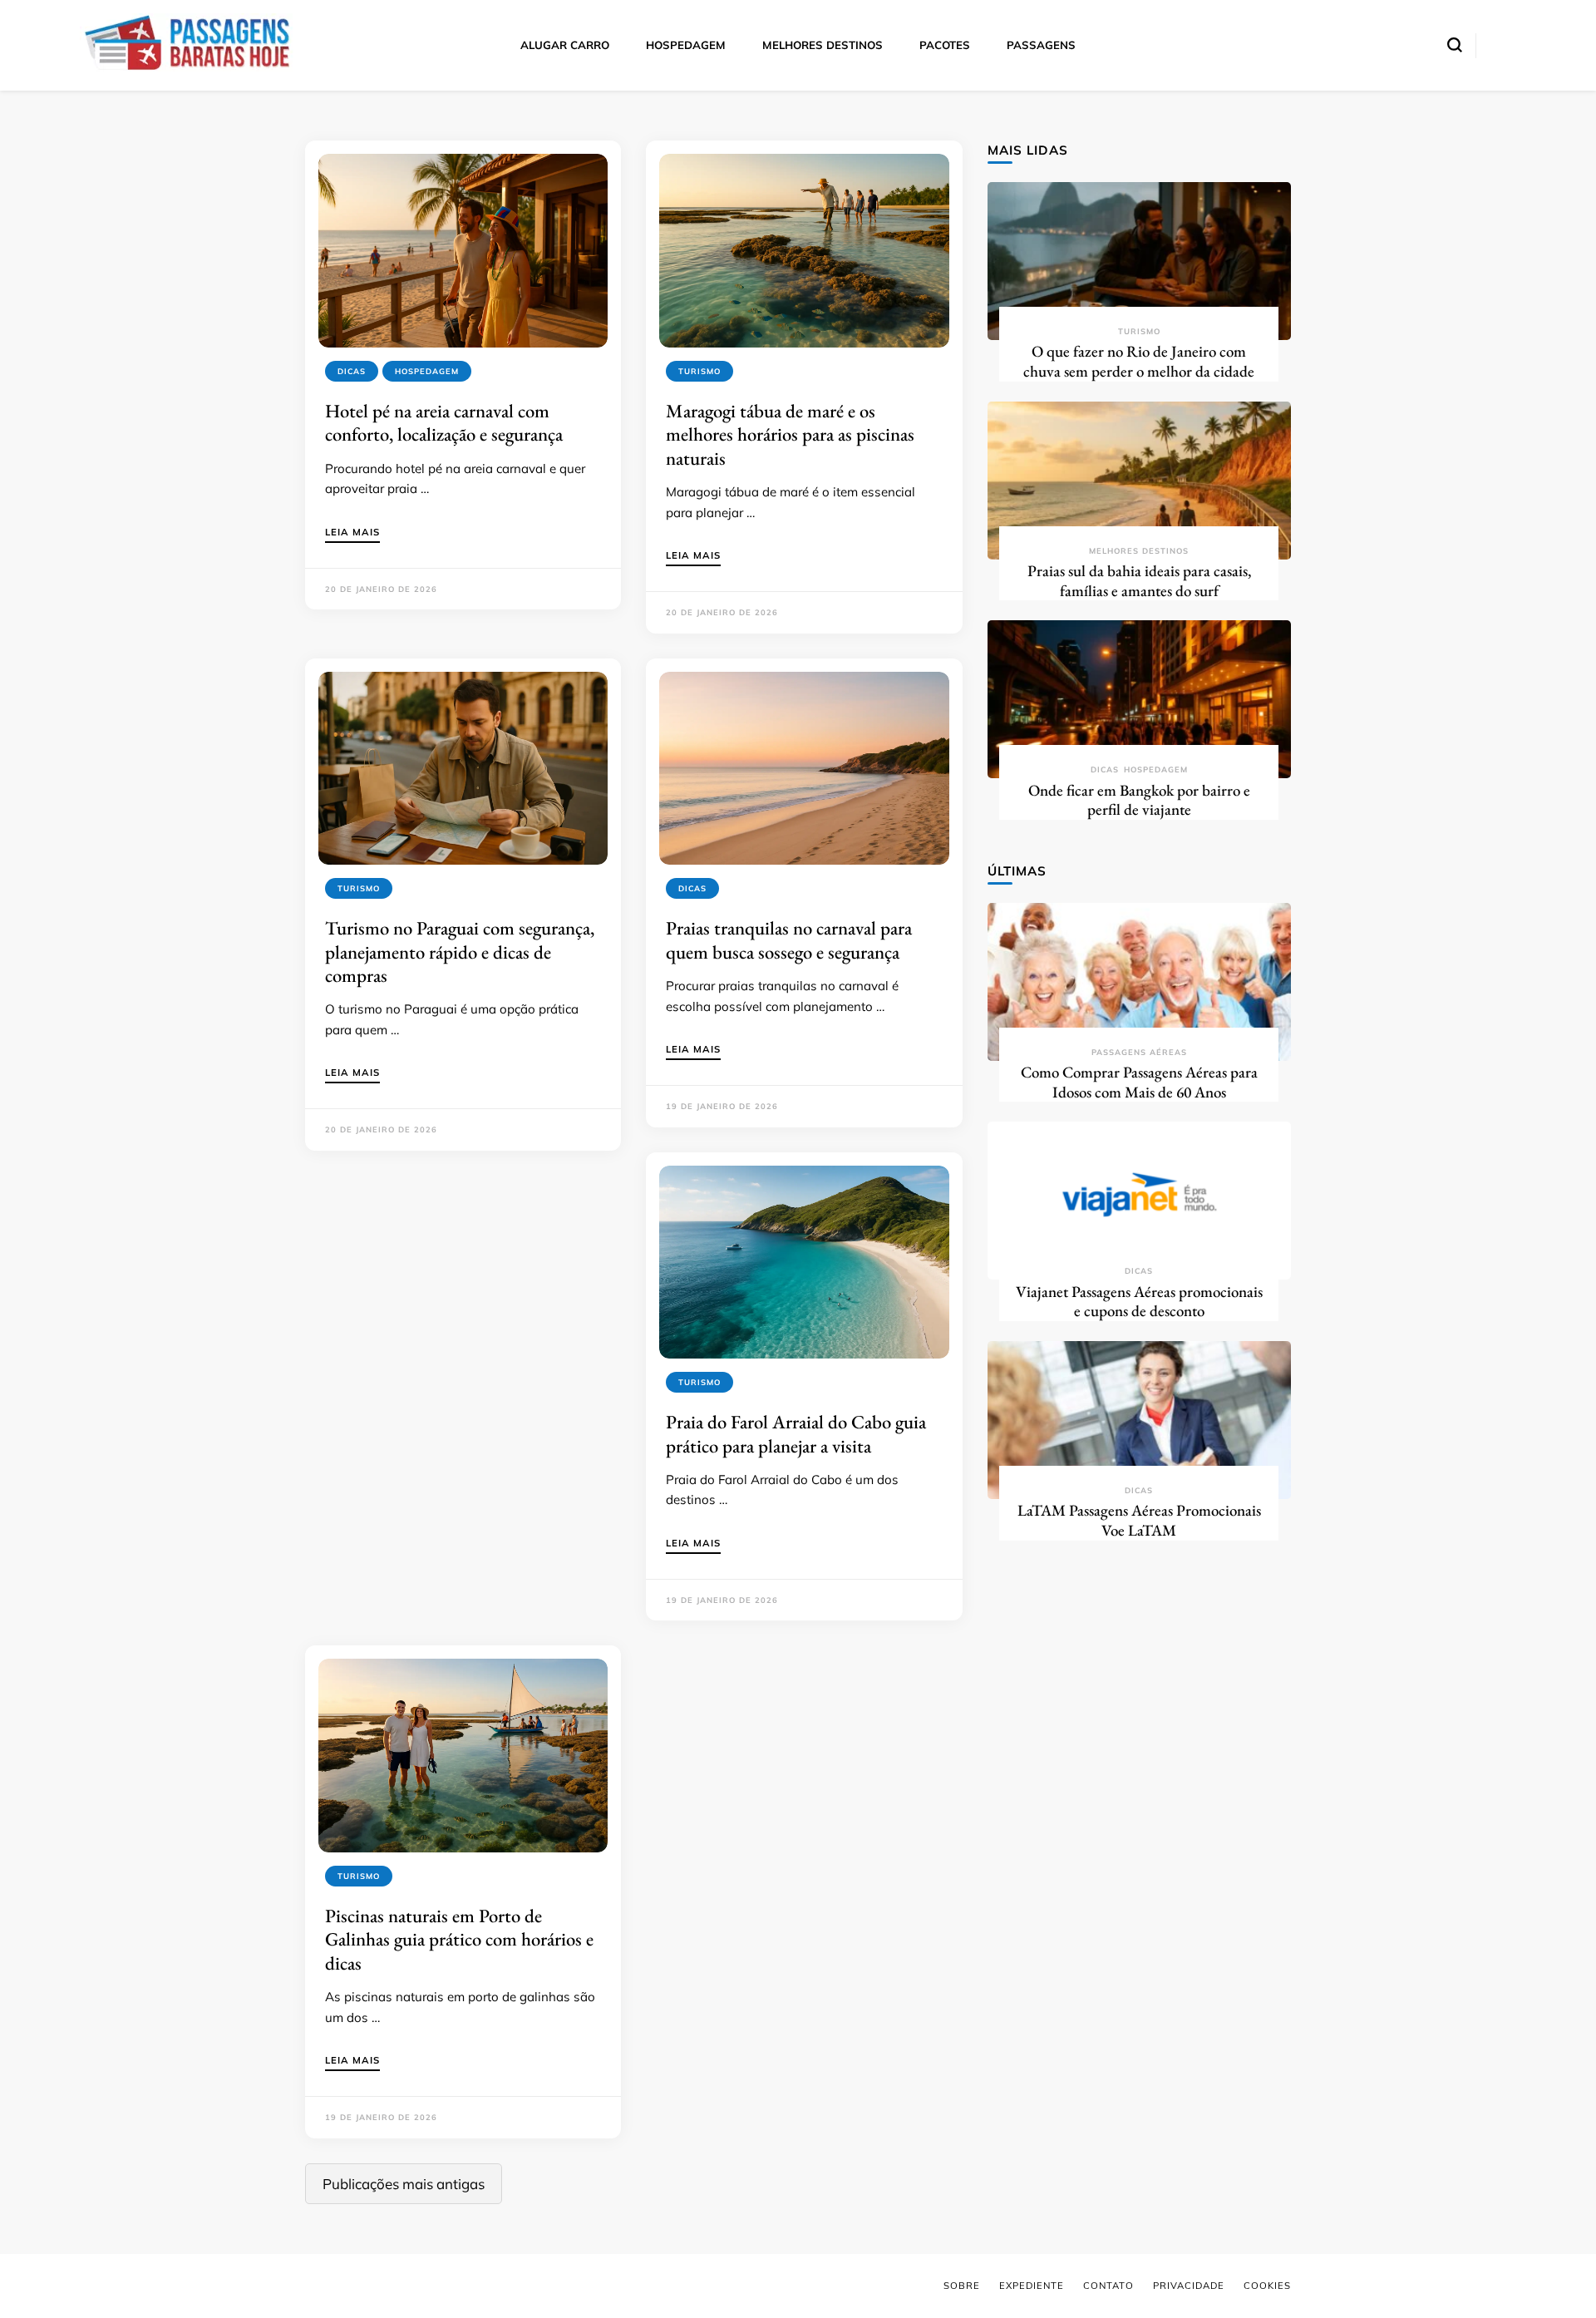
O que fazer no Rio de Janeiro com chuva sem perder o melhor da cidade (1139, 361)
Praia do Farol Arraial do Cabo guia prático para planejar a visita (796, 1433)
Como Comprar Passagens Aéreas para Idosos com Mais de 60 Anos (1139, 1082)
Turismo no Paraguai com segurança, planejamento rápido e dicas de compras (460, 952)
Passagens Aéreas (1139, 1052)
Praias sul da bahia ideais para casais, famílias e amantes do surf (1139, 581)
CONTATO (1108, 2286)
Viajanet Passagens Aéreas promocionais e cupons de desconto (1139, 1302)
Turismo (699, 371)
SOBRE (962, 2286)
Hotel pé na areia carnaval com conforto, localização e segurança (444, 422)
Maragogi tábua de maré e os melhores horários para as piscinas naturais (790, 434)
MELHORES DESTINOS (823, 45)
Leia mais (352, 533)
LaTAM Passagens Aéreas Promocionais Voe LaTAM (1139, 1520)
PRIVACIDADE (1189, 2286)
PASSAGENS (1041, 45)
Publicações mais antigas (404, 2184)
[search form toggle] (1455, 45)
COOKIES (1267, 2286)
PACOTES (945, 45)
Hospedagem (427, 371)
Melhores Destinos (1139, 551)
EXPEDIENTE (1032, 2286)
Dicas (352, 371)
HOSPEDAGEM (686, 45)
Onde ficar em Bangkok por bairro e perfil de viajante (1139, 800)
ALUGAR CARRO (565, 45)
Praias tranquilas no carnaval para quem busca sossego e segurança (789, 940)
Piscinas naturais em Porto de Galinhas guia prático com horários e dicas (459, 1939)
